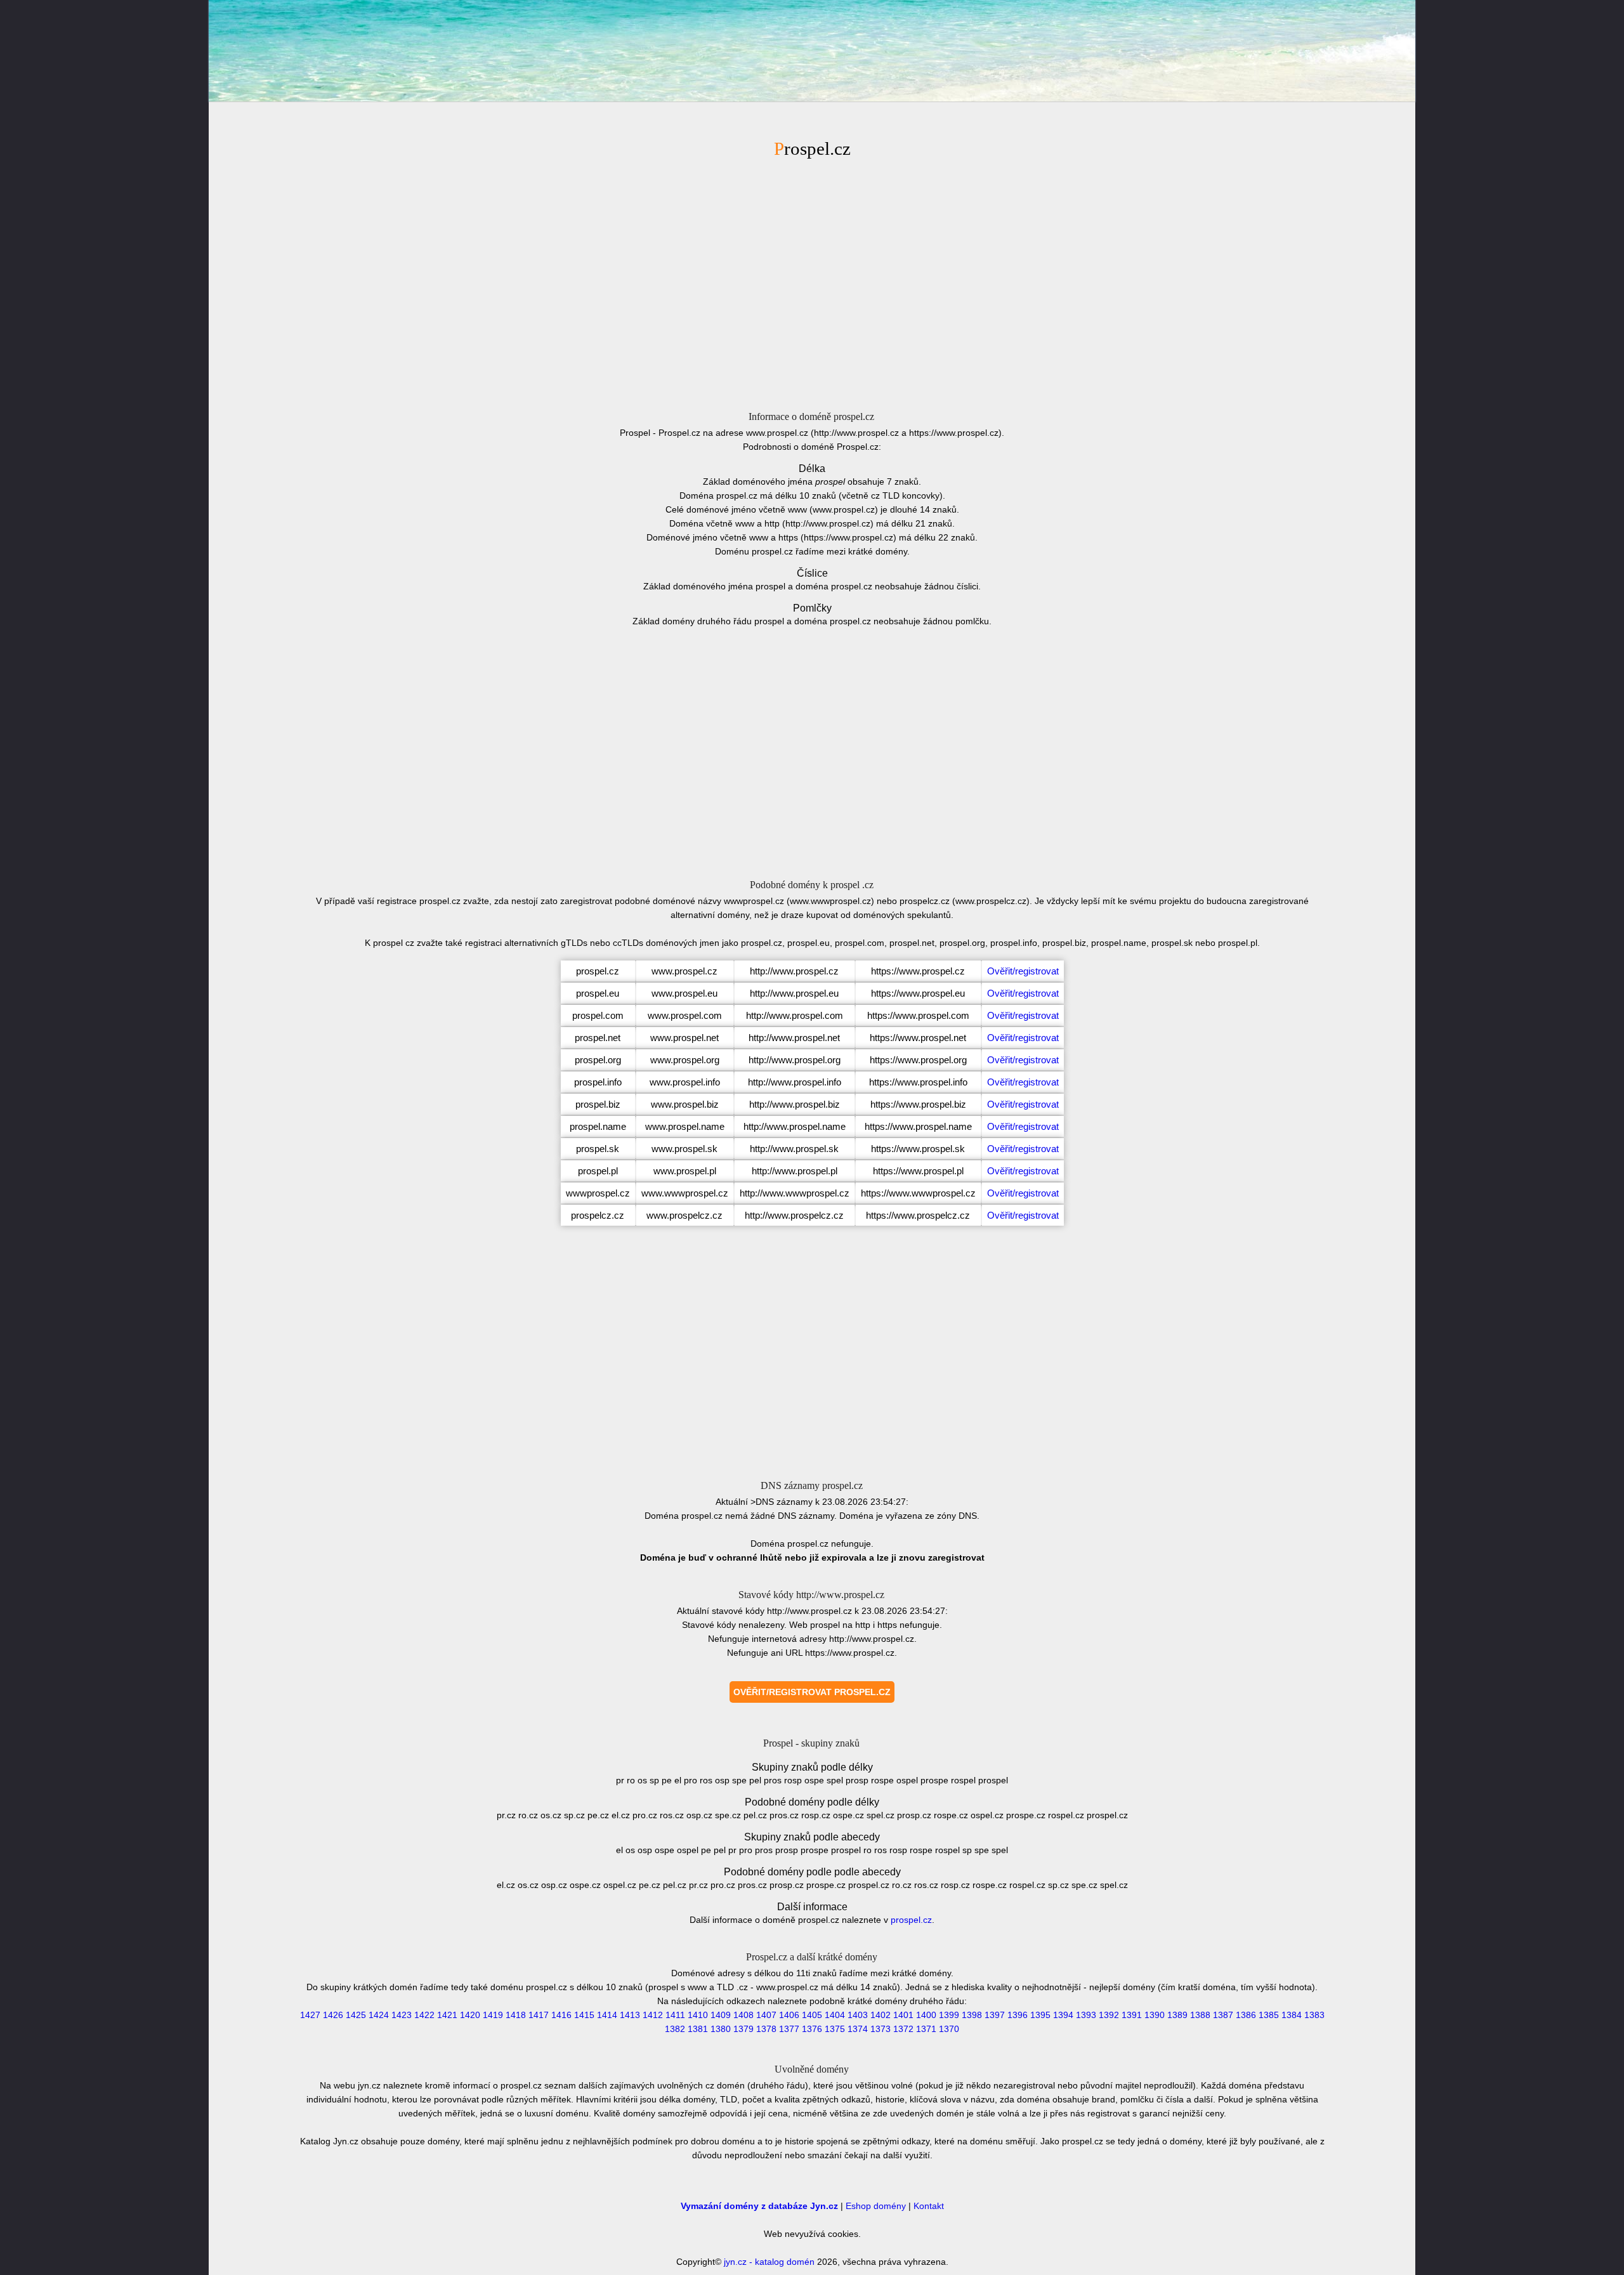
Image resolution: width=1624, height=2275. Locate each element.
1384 (1292, 2015)
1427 (310, 2015)
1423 (402, 2015)
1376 (812, 2029)
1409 (721, 2015)
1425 (356, 2015)
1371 (926, 2029)
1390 (1155, 2015)
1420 (470, 2015)
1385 (1269, 2015)
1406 (789, 2015)
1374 (858, 2029)
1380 (721, 2029)
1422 (424, 2015)
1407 (766, 2015)
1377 (789, 2029)
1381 (698, 2029)
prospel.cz (911, 1920)
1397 (995, 2015)
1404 (835, 2015)
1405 (812, 2015)
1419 (493, 2015)
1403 (858, 2015)
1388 (1200, 2015)
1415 (584, 2015)
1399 (949, 2015)
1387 (1223, 2015)
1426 (333, 2015)
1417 (539, 2015)
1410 (698, 2015)
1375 (835, 2029)
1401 (903, 2015)
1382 (675, 2029)
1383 (1314, 2015)
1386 (1246, 2015)
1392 (1109, 2015)
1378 (766, 2029)
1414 (607, 2015)
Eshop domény (876, 2206)
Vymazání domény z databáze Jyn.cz (759, 2206)
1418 (516, 2015)
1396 (1018, 2015)
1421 (447, 2015)
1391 (1132, 2015)
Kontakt (929, 2206)
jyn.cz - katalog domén (769, 2262)
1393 (1086, 2015)
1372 (903, 2029)
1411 (675, 2015)
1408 (743, 2015)
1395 (1040, 2015)
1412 (653, 2015)
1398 (972, 2015)
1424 (379, 2015)
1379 (743, 2029)
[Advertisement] (812, 287)
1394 (1063, 2015)
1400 (926, 2015)
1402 (881, 2015)
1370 (949, 2029)
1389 (1177, 2015)
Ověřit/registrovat (1023, 971)
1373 (881, 2029)
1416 (561, 2015)
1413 (630, 2015)
